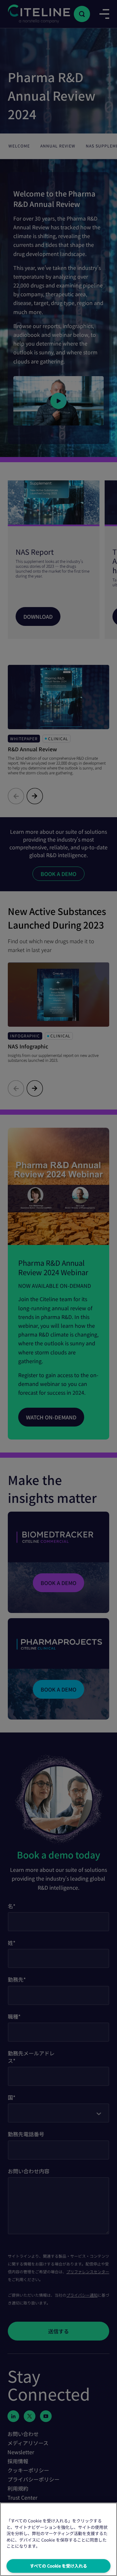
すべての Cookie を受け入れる (58, 2566)
